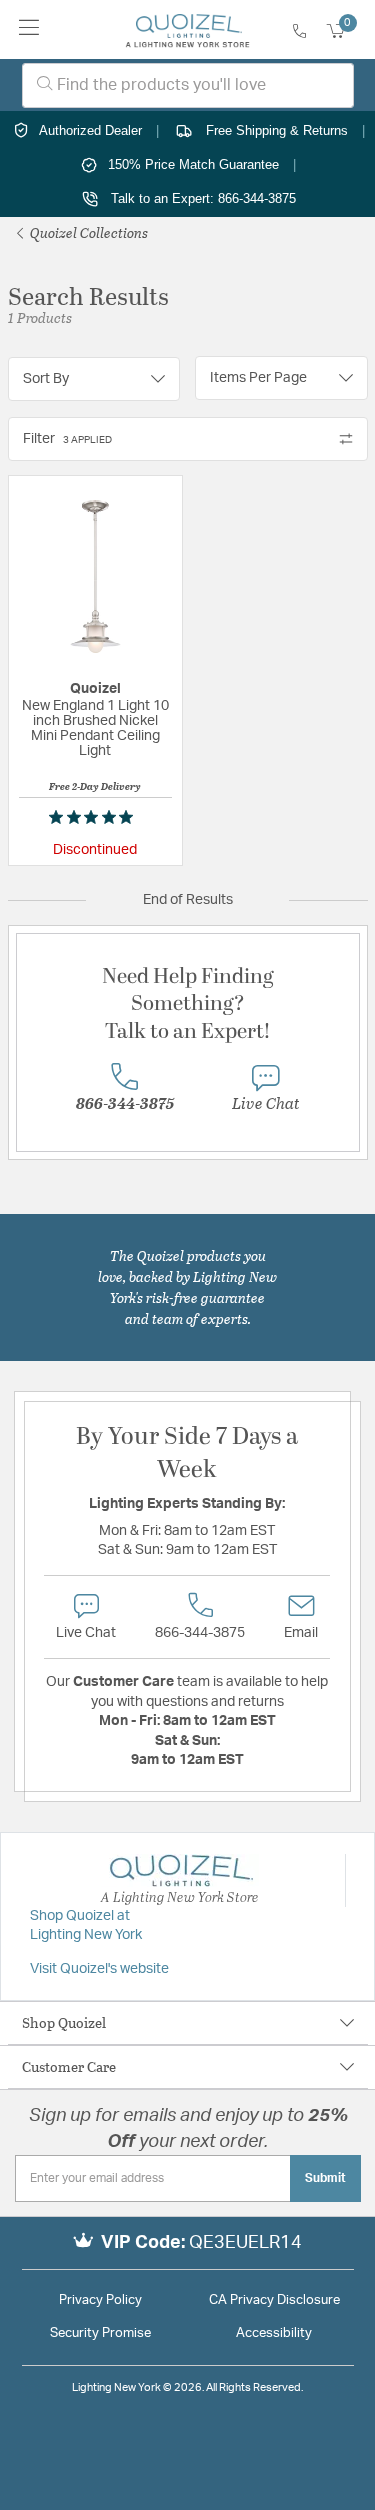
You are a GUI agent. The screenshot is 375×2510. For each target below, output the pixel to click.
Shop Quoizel (64, 2022)
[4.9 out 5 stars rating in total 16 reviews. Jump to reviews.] (95, 817)
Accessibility (274, 2333)
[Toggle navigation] (29, 29)
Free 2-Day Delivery (95, 786)
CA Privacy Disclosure (274, 2300)
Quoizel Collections (87, 232)
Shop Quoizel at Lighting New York (86, 1926)
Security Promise (100, 2333)
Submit (325, 2178)
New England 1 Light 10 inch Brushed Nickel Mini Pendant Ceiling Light (95, 728)
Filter (67, 439)
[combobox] (188, 85)
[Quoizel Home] (187, 30)
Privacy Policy (100, 2300)
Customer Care (69, 2066)
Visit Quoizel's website (99, 1969)
